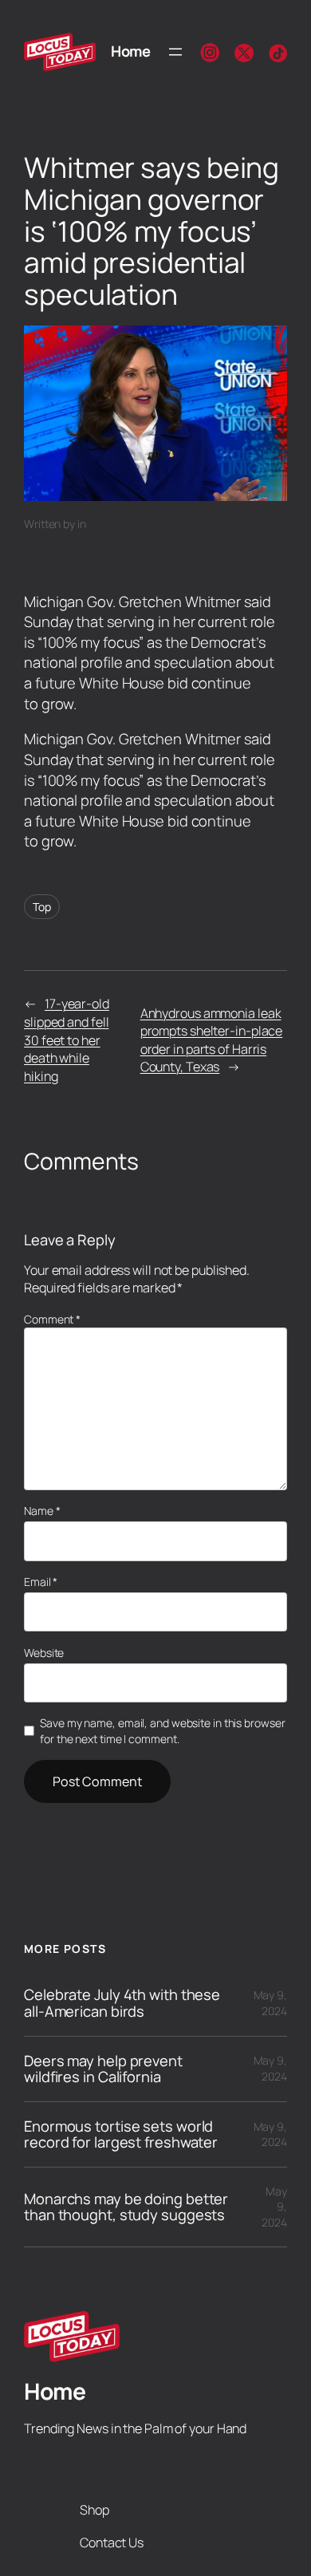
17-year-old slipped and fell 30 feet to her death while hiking (67, 1039)
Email (41, 1582)
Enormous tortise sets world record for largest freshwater (121, 2134)
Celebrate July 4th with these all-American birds (122, 2003)
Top (42, 907)
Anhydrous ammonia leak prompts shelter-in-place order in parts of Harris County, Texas (212, 1040)
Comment (52, 1319)
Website (44, 1653)
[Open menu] (175, 52)
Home (130, 51)
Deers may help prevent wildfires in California (103, 2069)
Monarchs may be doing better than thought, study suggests (126, 2207)
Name (42, 1511)
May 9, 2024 (270, 2003)
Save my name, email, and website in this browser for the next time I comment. (162, 1731)
